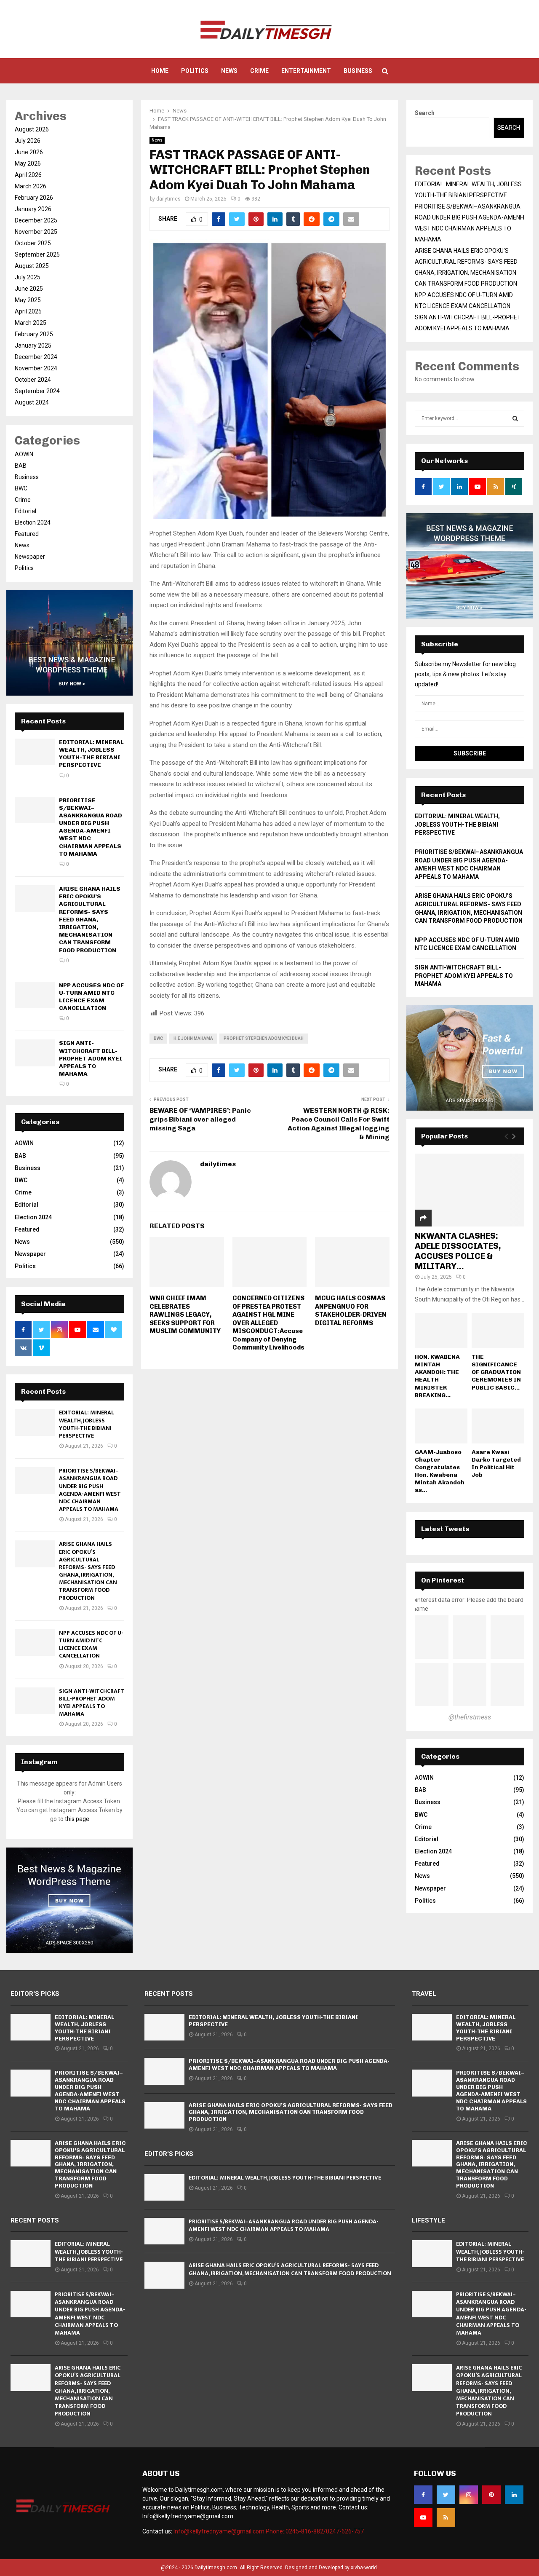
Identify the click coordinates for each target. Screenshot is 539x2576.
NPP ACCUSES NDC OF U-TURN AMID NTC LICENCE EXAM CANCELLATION (91, 997)
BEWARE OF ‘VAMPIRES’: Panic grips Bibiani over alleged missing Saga (200, 1119)
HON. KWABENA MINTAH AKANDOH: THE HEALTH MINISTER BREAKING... (437, 1376)
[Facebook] (423, 2495)
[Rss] (446, 2517)
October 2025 (33, 243)
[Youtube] (423, 2517)
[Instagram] (469, 2495)
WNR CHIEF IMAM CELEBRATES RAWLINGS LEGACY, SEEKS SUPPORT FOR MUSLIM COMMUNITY (185, 1315)
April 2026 (28, 175)
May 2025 (28, 300)
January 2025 (33, 345)
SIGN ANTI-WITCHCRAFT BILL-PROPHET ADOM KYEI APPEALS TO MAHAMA (91, 1058)
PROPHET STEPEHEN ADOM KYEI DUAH (264, 1038)
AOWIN (24, 454)
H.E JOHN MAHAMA (193, 1038)
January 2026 (33, 209)
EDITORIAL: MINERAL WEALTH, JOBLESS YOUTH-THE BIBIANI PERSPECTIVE (91, 754)
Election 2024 (33, 522)
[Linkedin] (514, 2495)
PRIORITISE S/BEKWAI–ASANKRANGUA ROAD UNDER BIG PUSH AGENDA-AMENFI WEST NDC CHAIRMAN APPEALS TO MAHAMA (91, 827)
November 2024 (36, 368)
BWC (158, 1038)
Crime (259, 71)
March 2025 (31, 323)
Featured (27, 534)
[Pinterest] (491, 2495)
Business (358, 71)
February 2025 (34, 334)
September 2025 (37, 254)
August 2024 (32, 402)
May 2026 (28, 163)
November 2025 (36, 232)
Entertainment (306, 71)
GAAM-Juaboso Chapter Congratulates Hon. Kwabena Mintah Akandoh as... (440, 1471)
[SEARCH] (515, 418)
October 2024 (33, 380)
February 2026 (34, 198)
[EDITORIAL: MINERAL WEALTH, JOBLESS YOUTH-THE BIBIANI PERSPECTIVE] (35, 752)
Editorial (25, 511)
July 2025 (28, 277)
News (229, 71)
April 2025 (28, 311)
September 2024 (37, 391)
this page (77, 1819)
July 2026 (28, 141)
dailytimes (168, 199)
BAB (21, 466)
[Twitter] (446, 2495)
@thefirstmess (470, 1717)
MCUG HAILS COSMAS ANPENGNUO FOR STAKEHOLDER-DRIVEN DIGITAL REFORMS (351, 1311)
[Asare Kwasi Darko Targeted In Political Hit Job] (498, 1426)
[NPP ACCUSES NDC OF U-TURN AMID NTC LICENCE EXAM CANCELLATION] (35, 995)
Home (160, 71)
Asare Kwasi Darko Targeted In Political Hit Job (496, 1463)
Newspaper (30, 557)
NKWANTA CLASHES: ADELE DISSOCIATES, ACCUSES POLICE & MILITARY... (458, 1251)
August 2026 (32, 129)
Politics (195, 71)
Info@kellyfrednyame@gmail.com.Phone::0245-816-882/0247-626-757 (269, 2531)
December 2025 (36, 220)
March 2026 (31, 186)
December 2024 (36, 357)
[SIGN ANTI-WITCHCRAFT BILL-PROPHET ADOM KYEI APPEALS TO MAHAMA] (35, 1053)
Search (425, 113)
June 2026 (29, 152)
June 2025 (29, 289)
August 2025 (32, 266)
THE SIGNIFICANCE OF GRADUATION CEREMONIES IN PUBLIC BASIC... (496, 1372)
